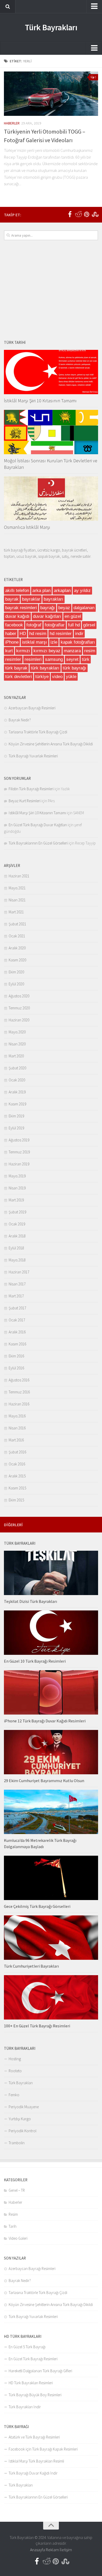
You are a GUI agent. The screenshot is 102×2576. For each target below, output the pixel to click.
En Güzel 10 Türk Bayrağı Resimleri (35, 1661)
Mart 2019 (16, 1200)
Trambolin (17, 2143)
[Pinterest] (87, 214)
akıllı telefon (17, 591)
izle (54, 642)
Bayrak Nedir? (20, 720)
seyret (72, 659)
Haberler (12, 123)
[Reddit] (78, 214)
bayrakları (53, 599)
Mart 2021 (16, 912)
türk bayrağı (75, 668)
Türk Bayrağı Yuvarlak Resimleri (33, 756)
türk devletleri (19, 677)
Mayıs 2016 (17, 1416)
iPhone (12, 642)
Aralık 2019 (17, 1092)
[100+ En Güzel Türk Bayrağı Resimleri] (51, 1997)
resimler (13, 659)
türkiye (42, 677)
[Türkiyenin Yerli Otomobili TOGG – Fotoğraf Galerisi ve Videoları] (51, 94)
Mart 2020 (16, 1056)
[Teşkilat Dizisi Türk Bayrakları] (51, 1573)
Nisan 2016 (17, 1428)
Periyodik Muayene (24, 2107)
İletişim (66, 2550)
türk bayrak (16, 668)
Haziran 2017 (19, 1272)
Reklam (52, 2550)
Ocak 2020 (17, 1080)
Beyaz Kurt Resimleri (25, 801)
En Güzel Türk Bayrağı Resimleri (33, 2359)
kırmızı (23, 651)
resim (90, 651)
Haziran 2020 (19, 1020)
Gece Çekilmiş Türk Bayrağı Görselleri (37, 1906)
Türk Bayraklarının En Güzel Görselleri (38, 843)
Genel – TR (17, 2190)
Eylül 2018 (16, 1248)
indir (79, 634)
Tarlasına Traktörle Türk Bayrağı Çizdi (38, 732)
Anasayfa (38, 2550)
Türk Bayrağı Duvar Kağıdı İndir (33, 2473)
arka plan (41, 591)
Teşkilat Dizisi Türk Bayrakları (30, 1601)
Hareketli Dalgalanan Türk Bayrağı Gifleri (40, 2371)
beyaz (64, 608)
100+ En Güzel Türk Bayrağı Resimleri (37, 2026)
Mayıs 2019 (17, 1176)
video (57, 677)
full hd (74, 625)
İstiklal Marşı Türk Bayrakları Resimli (36, 2461)
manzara (72, 651)
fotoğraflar (55, 625)
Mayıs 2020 (17, 1032)
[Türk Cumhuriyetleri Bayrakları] (51, 1938)
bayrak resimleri (21, 608)
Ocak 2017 (17, 1320)
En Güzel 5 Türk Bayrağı (27, 2347)
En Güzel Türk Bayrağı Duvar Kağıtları (38, 825)
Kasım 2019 (17, 1104)
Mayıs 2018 (17, 1260)
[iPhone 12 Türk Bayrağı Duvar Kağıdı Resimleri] (51, 1692)
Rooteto (15, 2071)
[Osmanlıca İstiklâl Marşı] (51, 499)
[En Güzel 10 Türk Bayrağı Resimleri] (51, 1633)
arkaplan (62, 591)
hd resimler (61, 634)
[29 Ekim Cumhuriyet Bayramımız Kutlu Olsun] (51, 1752)
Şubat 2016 (17, 1452)
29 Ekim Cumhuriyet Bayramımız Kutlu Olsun (44, 1781)
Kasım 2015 (17, 1488)
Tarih (13, 2226)
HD (23, 634)
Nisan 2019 (17, 1188)
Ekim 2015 (16, 1500)
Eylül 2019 (16, 1128)
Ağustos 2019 (19, 1140)
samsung (54, 659)
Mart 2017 (16, 1296)
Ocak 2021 (17, 936)
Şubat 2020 (17, 1068)
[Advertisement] (51, 290)
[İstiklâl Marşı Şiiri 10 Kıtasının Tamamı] (51, 372)
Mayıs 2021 (17, 888)
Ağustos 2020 (19, 996)
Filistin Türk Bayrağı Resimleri (31, 789)
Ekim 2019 (16, 1116)
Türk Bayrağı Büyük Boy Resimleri (35, 2395)
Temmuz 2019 (19, 1152)
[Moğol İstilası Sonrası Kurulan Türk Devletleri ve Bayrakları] (51, 432)
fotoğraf (34, 625)
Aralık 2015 (17, 1476)
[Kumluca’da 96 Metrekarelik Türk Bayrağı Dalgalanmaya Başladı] (51, 1812)
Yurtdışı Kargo (20, 2119)
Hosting (15, 2059)
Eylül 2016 (16, 1368)
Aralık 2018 (17, 1236)
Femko (14, 2095)
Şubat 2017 (17, 1308)
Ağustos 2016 (19, 1380)
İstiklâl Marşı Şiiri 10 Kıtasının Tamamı (40, 401)
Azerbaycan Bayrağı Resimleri (32, 708)
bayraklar (31, 599)
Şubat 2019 (17, 1212)
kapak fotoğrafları (78, 642)
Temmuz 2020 (19, 1008)
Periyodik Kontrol (22, 2131)
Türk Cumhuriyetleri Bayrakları (31, 1966)
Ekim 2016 (16, 1356)
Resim (13, 2214)
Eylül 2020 (16, 984)
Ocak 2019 (17, 1224)
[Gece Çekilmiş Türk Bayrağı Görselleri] (51, 1878)
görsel (89, 625)
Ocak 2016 (17, 1464)
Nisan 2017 (17, 1284)
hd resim (38, 634)
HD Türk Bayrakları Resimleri (31, 2383)
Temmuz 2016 (19, 1392)
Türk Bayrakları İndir (25, 2407)
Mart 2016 (16, 1440)
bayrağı (48, 608)
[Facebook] (70, 214)
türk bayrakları (45, 668)
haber (11, 634)
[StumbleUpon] (95, 214)
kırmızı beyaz (47, 651)
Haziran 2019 (19, 1164)
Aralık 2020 (17, 948)
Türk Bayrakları (51, 27)
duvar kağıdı (17, 616)
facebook (14, 625)
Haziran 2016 (19, 1404)
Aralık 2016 (17, 1332)
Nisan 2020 (17, 1044)
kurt (9, 651)
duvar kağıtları (47, 616)
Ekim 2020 (16, 972)
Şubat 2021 (17, 924)
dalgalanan (84, 608)
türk (86, 659)
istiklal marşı (35, 642)
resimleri (33, 659)
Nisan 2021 (17, 900)
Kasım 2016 (17, 1344)
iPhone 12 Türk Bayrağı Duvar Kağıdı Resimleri (45, 1721)
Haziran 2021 (19, 876)
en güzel (73, 616)
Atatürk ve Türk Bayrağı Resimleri (34, 2437)
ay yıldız (82, 591)
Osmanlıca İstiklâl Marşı (27, 527)
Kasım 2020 (17, 960)
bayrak (12, 599)
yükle (71, 677)
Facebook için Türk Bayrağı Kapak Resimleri (43, 2449)
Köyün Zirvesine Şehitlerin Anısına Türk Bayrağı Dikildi (51, 744)
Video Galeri (18, 2238)
